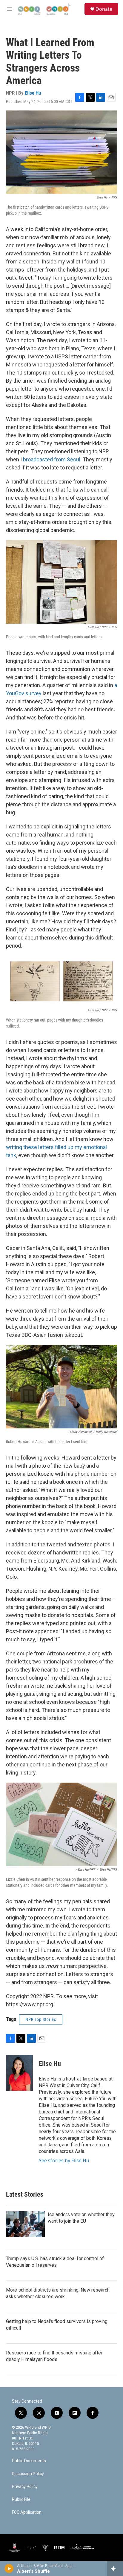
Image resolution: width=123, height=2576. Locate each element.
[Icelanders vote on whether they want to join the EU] (25, 2224)
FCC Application (27, 2512)
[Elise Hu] (19, 2073)
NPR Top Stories (41, 2019)
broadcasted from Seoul (52, 459)
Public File (21, 2500)
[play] (9, 2569)
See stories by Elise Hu (64, 2160)
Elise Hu (33, 93)
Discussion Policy (28, 2474)
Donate (104, 9)
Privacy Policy (25, 2487)
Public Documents (29, 2461)
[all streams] (115, 2569)
